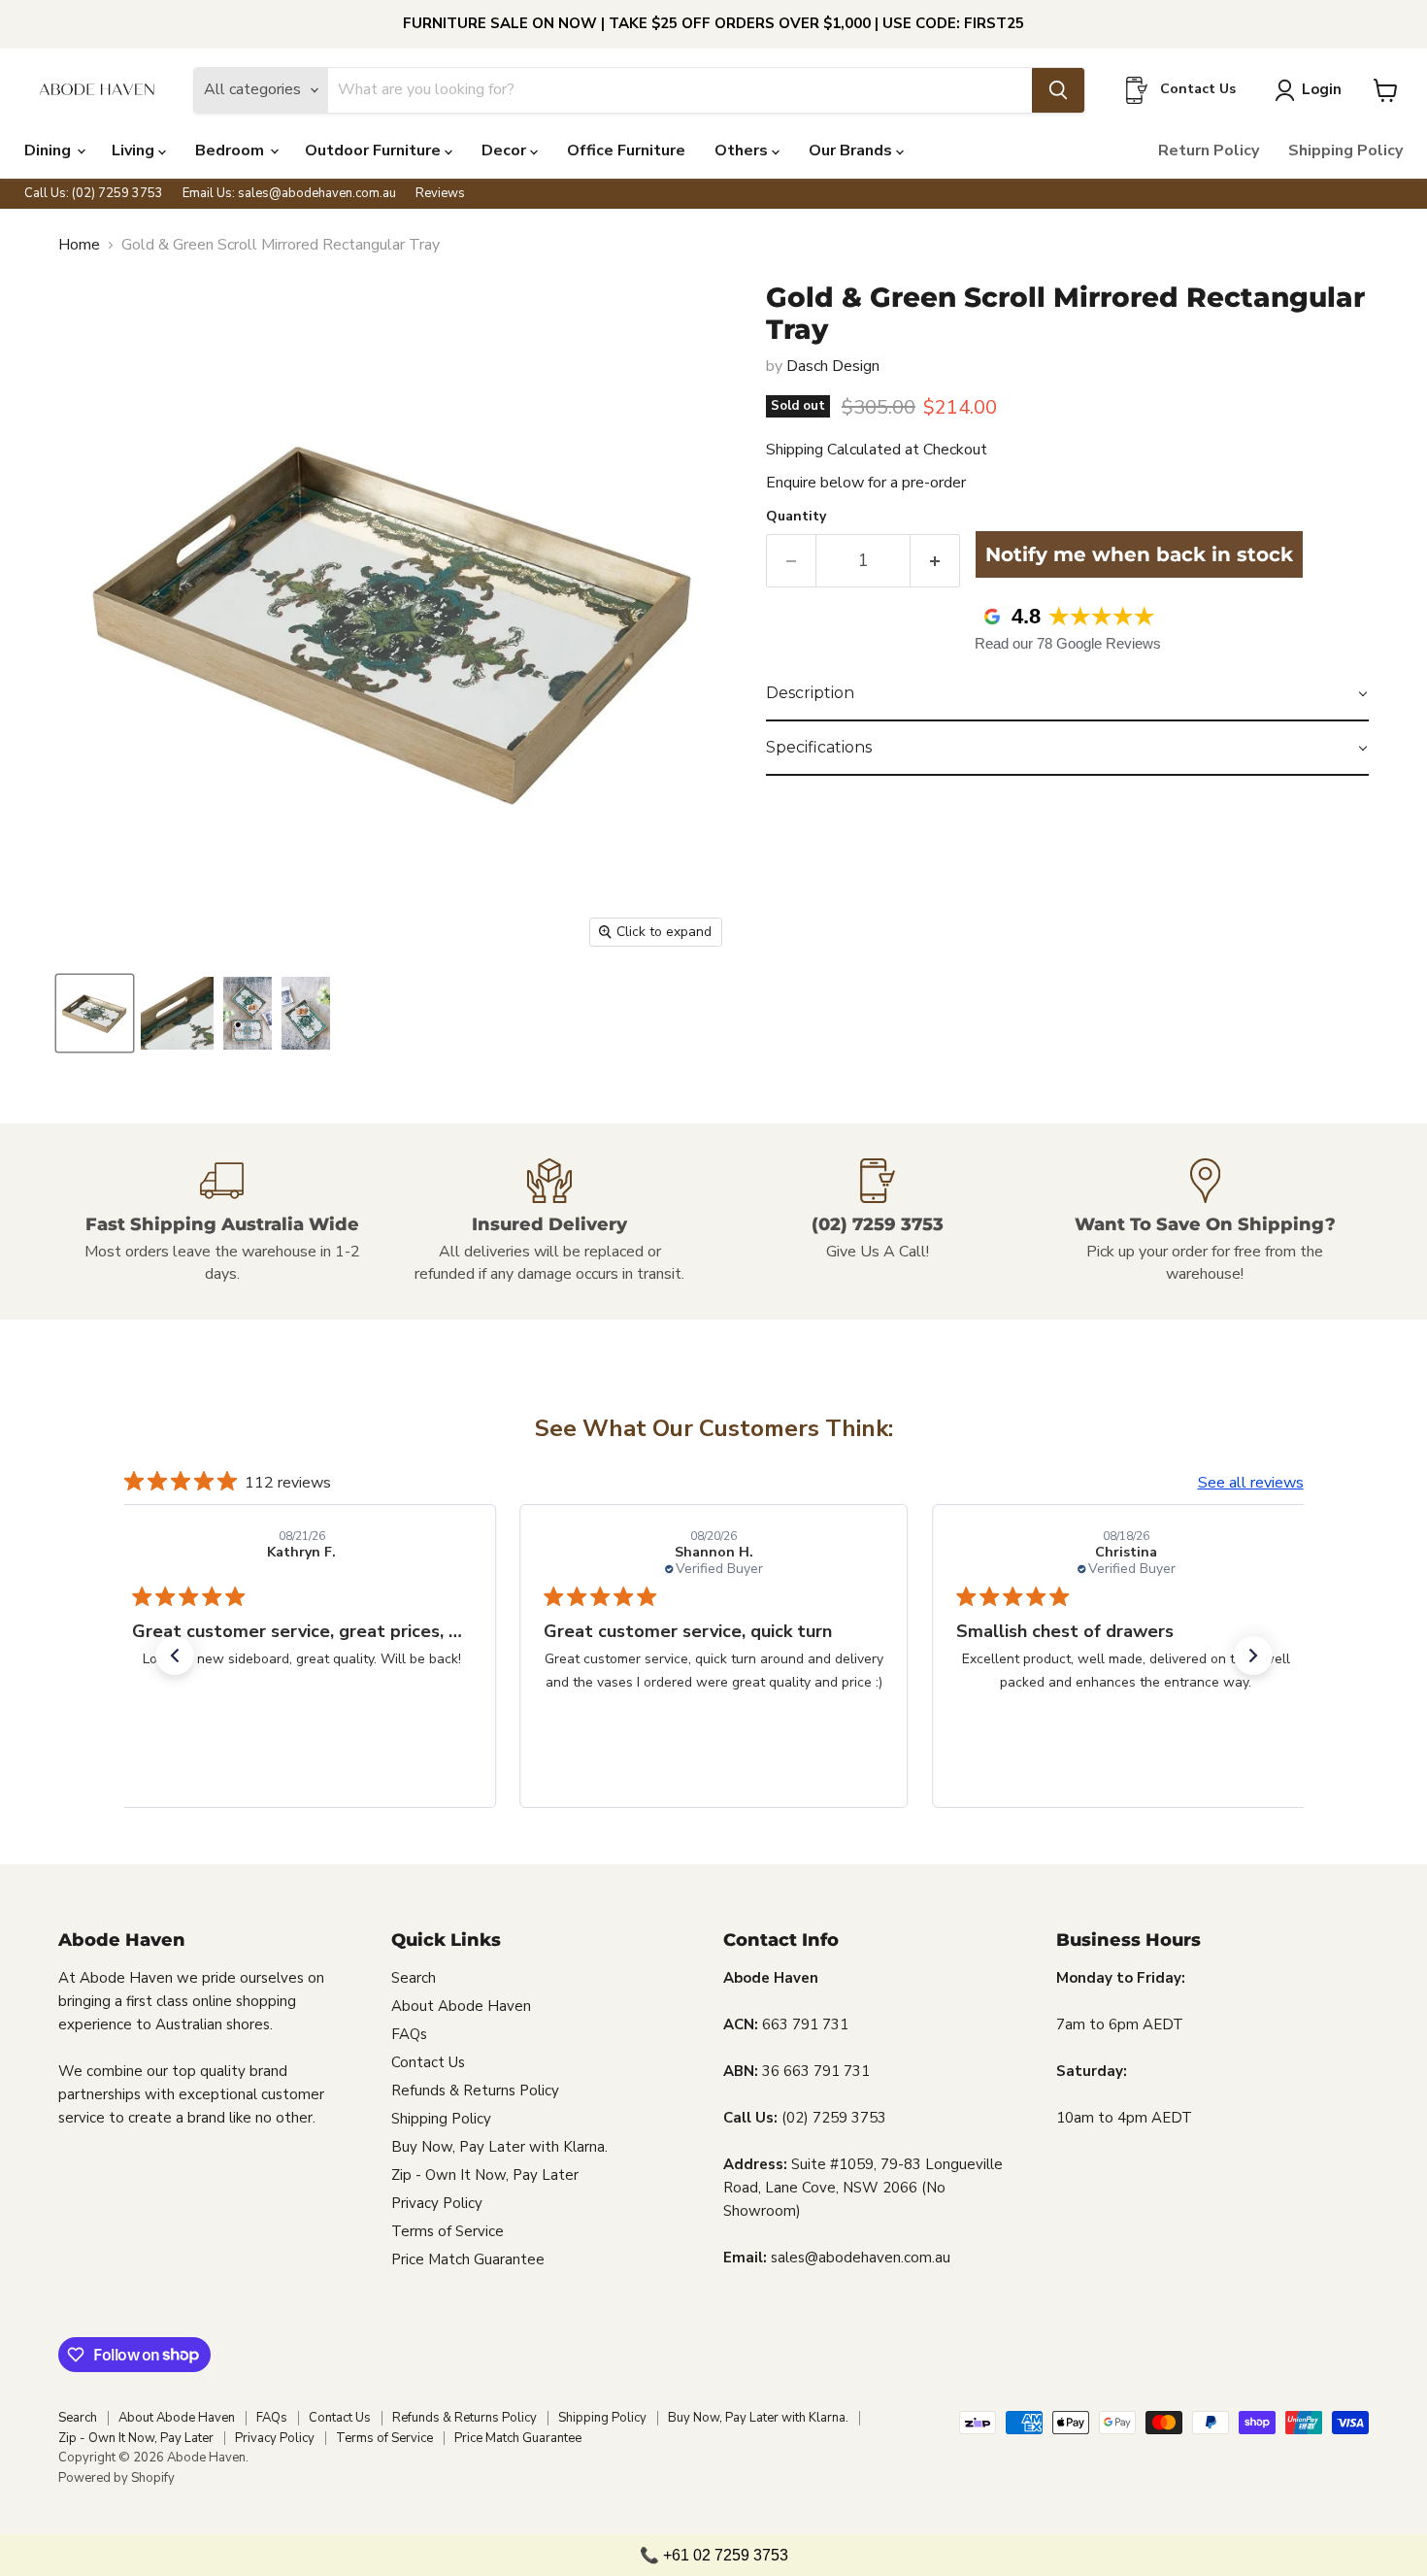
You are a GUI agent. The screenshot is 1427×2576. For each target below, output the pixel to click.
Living (135, 151)
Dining (50, 151)
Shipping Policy (1345, 151)
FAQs (409, 2034)
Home (79, 245)
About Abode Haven (461, 2006)
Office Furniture (626, 151)
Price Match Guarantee (468, 2259)
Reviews (440, 194)
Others (743, 151)
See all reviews (1251, 1483)
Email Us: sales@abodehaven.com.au (289, 194)
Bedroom (232, 151)
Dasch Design (833, 366)
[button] (1067, 694)
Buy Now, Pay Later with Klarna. (499, 2147)
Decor (506, 151)
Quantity (796, 517)
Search (414, 1978)
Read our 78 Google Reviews (1068, 643)
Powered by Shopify (116, 2478)
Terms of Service (448, 2231)
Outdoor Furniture (375, 151)
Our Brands (852, 151)
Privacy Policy (437, 2203)
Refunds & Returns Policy (475, 2091)
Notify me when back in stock (1139, 554)
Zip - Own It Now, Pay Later (485, 2175)
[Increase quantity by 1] (935, 561)
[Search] (1058, 90)
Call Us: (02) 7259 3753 (94, 194)
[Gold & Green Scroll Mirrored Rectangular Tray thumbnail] (95, 1013)
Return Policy (1209, 151)
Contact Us (428, 2062)
